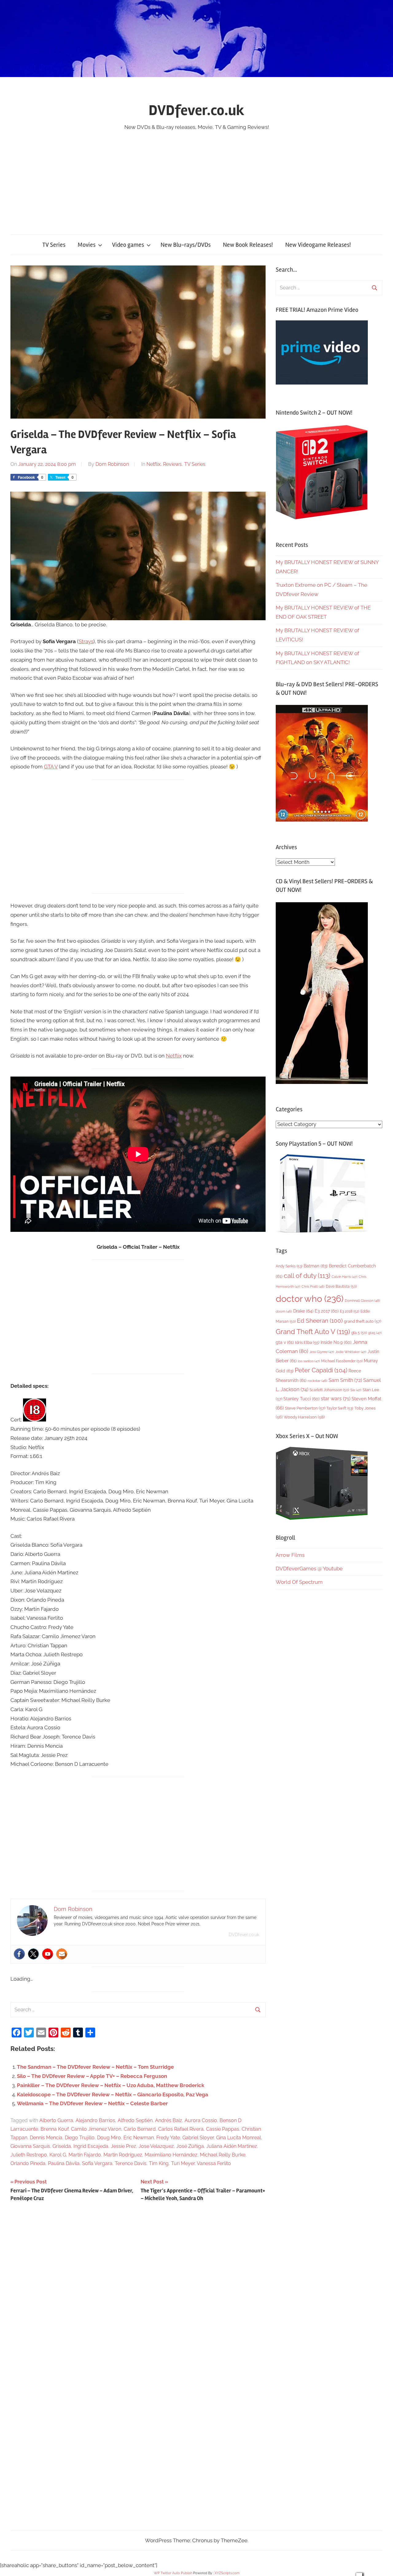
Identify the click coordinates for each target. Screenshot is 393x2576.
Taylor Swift (340, 1408)
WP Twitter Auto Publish (173, 2573)
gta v (285, 1342)
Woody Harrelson (304, 1417)
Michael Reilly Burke (223, 2155)
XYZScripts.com (227, 2573)
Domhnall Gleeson (362, 1301)
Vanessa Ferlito (214, 2163)
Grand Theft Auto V (313, 1332)
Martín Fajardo (85, 2155)
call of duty (307, 1276)
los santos (309, 1361)
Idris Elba (307, 1342)
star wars (336, 1399)
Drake (303, 1311)
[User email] (62, 1954)
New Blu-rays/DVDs (186, 245)
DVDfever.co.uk (196, 110)
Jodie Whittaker (351, 1352)
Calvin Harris (344, 1277)
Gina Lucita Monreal (239, 2138)
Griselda (62, 2146)
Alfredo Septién (135, 2120)
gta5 (375, 1333)
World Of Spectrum (299, 1582)
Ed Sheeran (320, 1321)
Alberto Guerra (56, 2120)
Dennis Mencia (46, 2138)
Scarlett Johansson (329, 1390)
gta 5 (359, 1333)
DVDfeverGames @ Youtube (309, 1568)
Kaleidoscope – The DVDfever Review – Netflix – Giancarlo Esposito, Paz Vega (113, 2094)
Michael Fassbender (342, 1361)
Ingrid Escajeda (91, 2146)
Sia (356, 1390)
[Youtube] (48, 1954)
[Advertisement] (196, 178)
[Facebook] (19, 1954)
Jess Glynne (322, 1352)
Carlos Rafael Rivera (181, 2129)
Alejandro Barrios (95, 2120)
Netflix (154, 464)
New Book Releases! (248, 245)
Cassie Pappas (223, 2129)
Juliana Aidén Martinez (232, 2146)
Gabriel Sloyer (198, 2138)
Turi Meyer (183, 2163)
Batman (316, 1266)
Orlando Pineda (28, 2163)
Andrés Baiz (169, 2120)
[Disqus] (138, 2291)
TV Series (54, 245)
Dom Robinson (112, 464)
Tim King (159, 2163)
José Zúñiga (190, 2146)
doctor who (310, 1299)
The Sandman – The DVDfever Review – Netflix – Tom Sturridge (95, 2067)
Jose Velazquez (156, 2146)
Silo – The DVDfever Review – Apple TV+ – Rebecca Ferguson (92, 2076)
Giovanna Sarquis (30, 2146)
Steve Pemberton (305, 1408)
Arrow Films (290, 1555)
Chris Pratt (313, 1286)
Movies (87, 245)
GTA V (51, 767)
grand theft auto (362, 1321)
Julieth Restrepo (29, 2155)
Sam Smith (345, 1380)
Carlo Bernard (140, 2129)
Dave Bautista (341, 1286)
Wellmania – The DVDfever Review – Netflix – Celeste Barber (92, 2103)
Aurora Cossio (201, 2120)
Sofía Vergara (97, 2163)
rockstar (317, 1381)
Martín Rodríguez (123, 2155)
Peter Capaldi (321, 1370)
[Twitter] (33, 1954)
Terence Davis (131, 2163)
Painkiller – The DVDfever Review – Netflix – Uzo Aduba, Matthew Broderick (111, 2085)
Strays (86, 641)
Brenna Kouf (54, 2129)
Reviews (172, 464)
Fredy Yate (168, 2138)
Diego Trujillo (80, 2138)
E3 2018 (350, 1311)
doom (284, 1311)
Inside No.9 (336, 1342)
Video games (128, 245)
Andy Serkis (289, 1266)
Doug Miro (109, 2138)
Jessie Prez (123, 2146)
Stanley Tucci (302, 1399)
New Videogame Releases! (318, 245)
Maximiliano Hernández (171, 2155)
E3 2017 (327, 1311)
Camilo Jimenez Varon (96, 2129)
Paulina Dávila (64, 2163)
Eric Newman (139, 2138)
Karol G (58, 2155)
